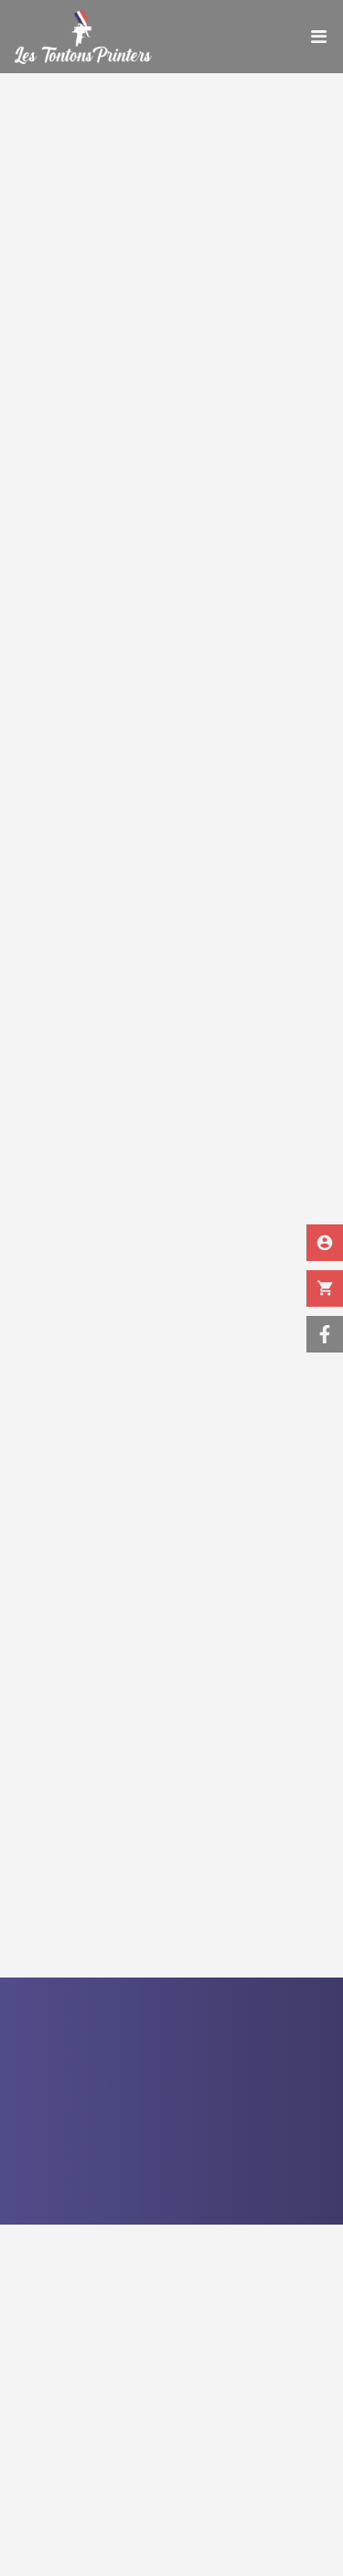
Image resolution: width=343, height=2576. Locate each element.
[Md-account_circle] (325, 1243)
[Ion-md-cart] (325, 1288)
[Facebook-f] (325, 1334)
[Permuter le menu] (319, 37)
